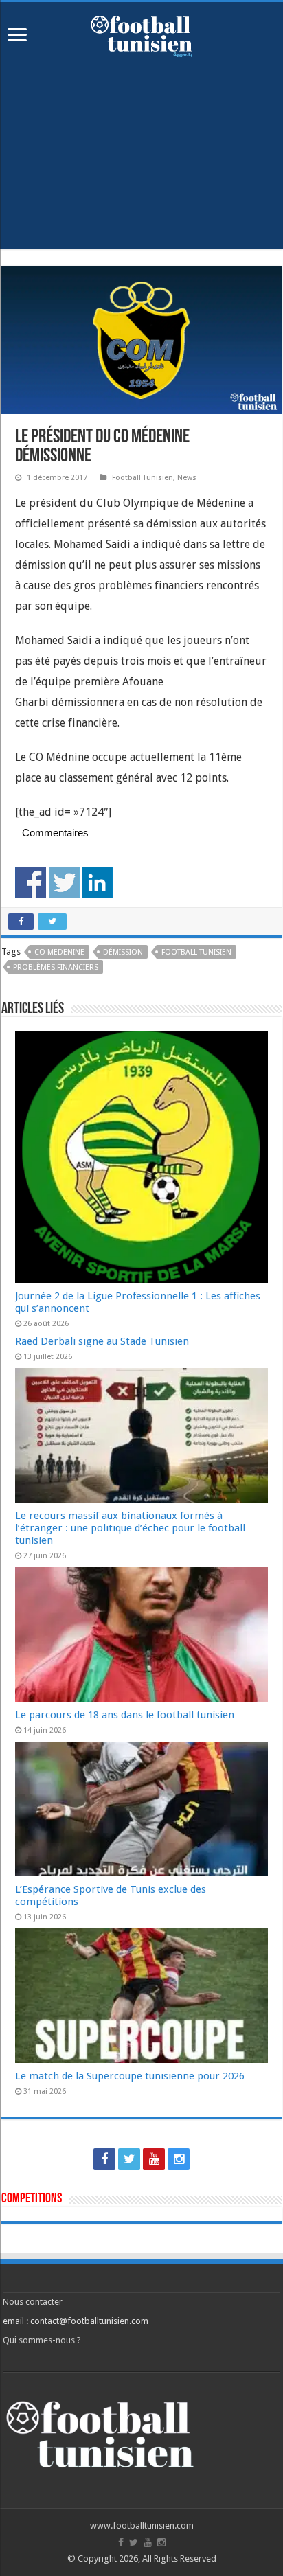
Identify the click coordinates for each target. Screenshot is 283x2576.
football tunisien (196, 952)
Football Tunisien (143, 478)
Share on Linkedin (97, 882)
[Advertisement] (141, 163)
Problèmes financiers (56, 967)
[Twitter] (129, 2159)
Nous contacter (33, 2302)
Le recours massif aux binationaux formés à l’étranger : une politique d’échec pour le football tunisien (130, 1528)
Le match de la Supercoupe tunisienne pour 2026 (130, 2076)
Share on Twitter (64, 882)
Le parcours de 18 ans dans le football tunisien (125, 1715)
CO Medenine (59, 952)
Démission (123, 952)
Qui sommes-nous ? (42, 2340)
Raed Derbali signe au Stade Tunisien (102, 1341)
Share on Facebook (31, 882)
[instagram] (179, 2159)
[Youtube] (154, 2159)
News (187, 478)
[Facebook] (104, 2159)
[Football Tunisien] (141, 34)
